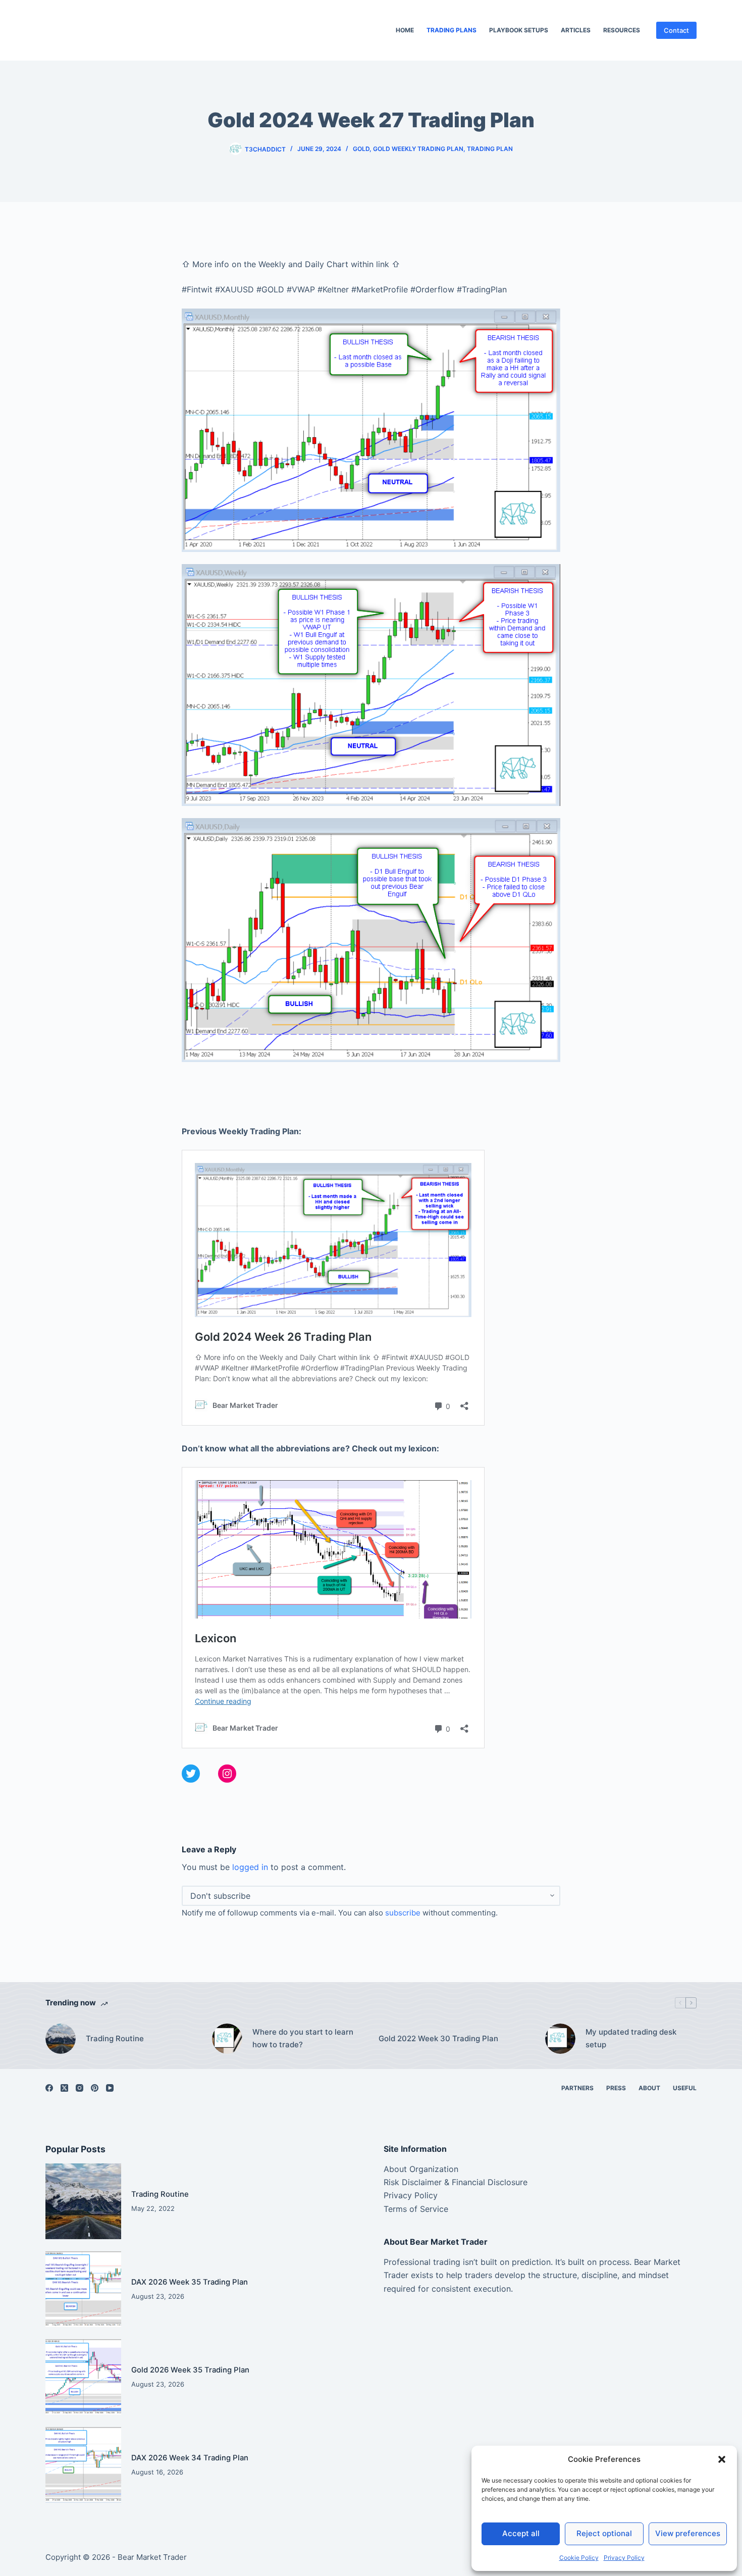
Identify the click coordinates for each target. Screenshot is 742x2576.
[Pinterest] (95, 2088)
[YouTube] (110, 2088)
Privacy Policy (624, 2558)
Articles (576, 30)
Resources (622, 30)
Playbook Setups (519, 30)
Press (616, 2088)
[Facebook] (49, 2088)
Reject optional (604, 2533)
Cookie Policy (579, 2558)
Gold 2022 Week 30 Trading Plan (438, 2038)
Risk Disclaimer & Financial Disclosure (456, 2182)
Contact (676, 30)
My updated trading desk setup (631, 2038)
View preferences (688, 2533)
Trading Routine (115, 2038)
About (649, 2088)
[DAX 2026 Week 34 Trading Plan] (83, 2465)
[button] (722, 2459)
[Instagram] (79, 2088)
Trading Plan (490, 149)
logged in (250, 1867)
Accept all (521, 2533)
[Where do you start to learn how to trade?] (227, 2039)
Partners (577, 2088)
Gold (361, 149)
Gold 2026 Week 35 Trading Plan (190, 2370)
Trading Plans (452, 30)
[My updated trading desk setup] (560, 2039)
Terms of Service (416, 2209)
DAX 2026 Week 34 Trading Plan (190, 2458)
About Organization (421, 2169)
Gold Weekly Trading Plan (418, 149)
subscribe (403, 1913)
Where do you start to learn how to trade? (303, 2038)
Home (405, 30)
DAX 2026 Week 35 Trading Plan (190, 2282)
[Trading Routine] (61, 2039)
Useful (685, 2088)
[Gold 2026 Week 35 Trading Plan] (83, 2377)
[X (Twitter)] (64, 2088)
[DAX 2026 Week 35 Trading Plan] (83, 2289)
